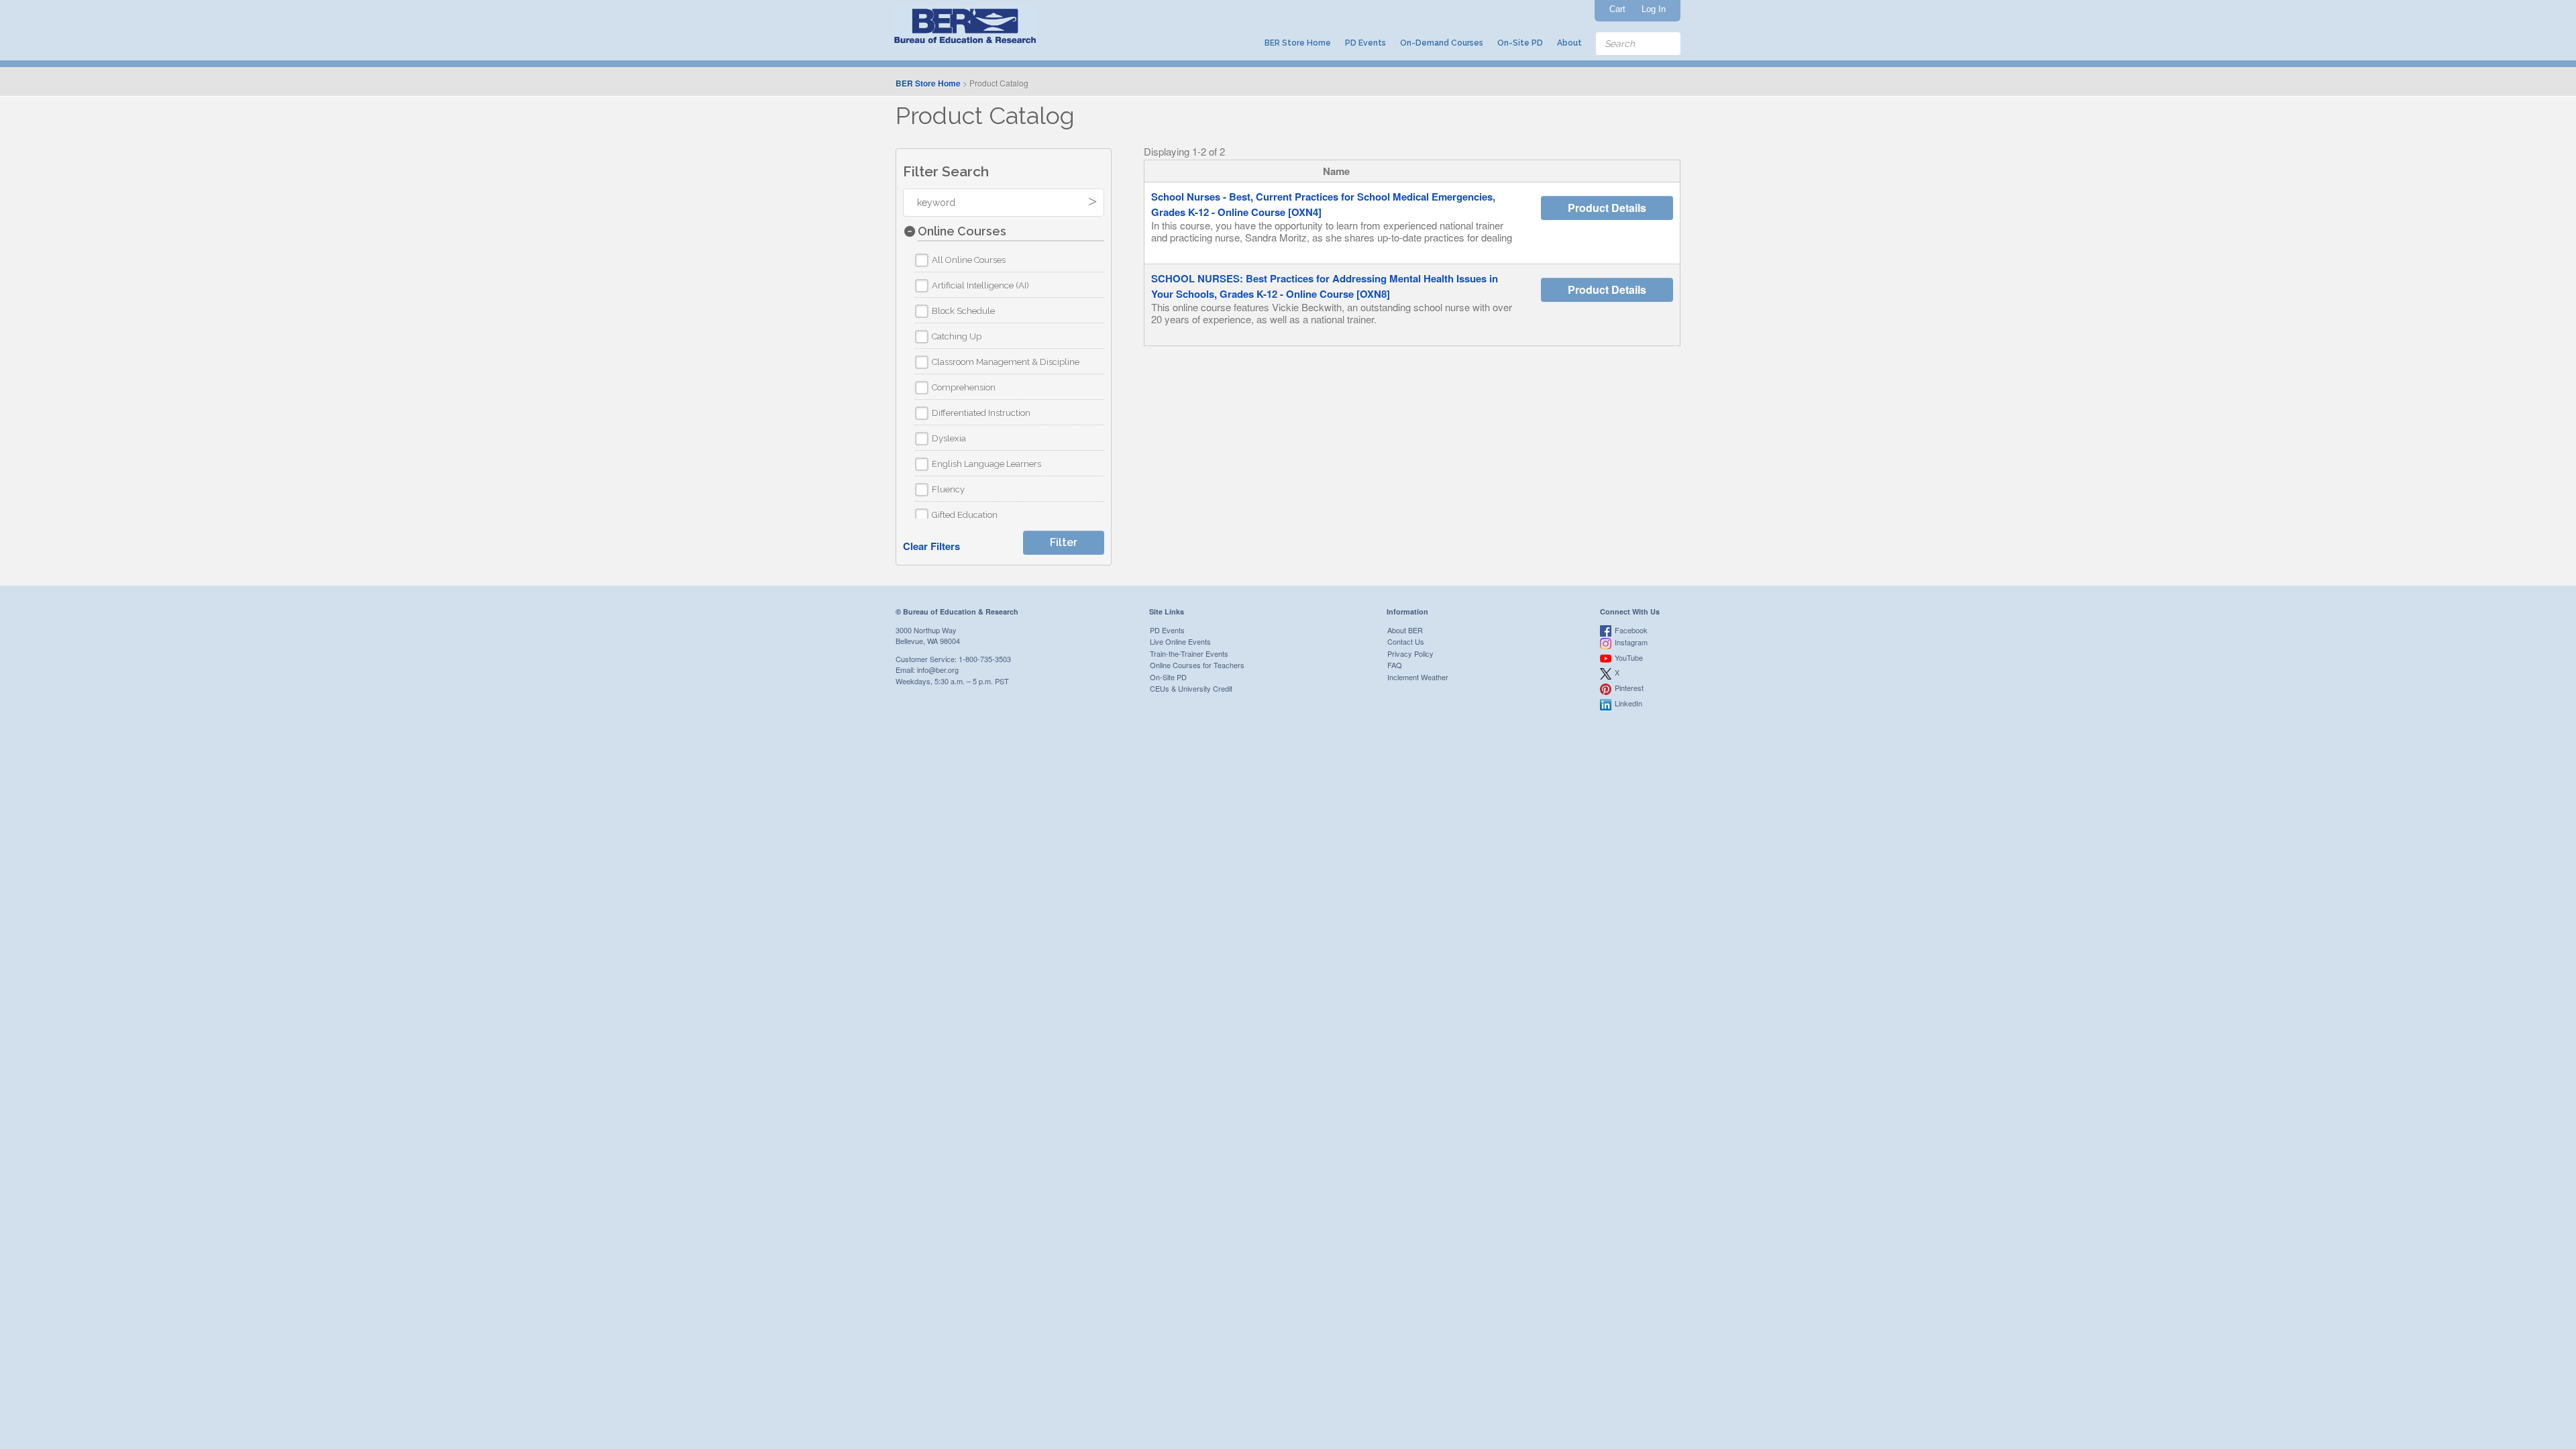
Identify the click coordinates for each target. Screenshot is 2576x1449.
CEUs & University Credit (1191, 688)
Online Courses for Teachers (1197, 665)
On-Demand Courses (1442, 43)
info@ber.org (938, 669)
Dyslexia (949, 438)
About (1569, 43)
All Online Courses (969, 260)
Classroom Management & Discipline (1006, 362)
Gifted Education (965, 515)
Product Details (1607, 208)
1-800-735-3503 (985, 659)
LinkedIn (1628, 703)
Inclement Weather (1418, 677)
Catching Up (957, 336)
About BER (1405, 630)
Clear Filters (931, 546)
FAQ (1395, 665)
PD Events (1365, 43)
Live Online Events (1180, 641)
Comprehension (964, 387)
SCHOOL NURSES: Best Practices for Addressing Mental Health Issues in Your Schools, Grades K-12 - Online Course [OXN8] (1325, 286)
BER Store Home (1298, 43)
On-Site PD (1520, 43)
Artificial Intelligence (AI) (980, 285)
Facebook (1631, 630)
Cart (1617, 9)
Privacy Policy (1410, 653)
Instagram (1631, 642)
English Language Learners (986, 464)
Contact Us (1406, 641)
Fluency (948, 489)
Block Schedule (963, 311)
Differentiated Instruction (981, 413)
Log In (1654, 9)
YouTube (1629, 657)
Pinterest (1629, 688)
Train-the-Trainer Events (1189, 653)
